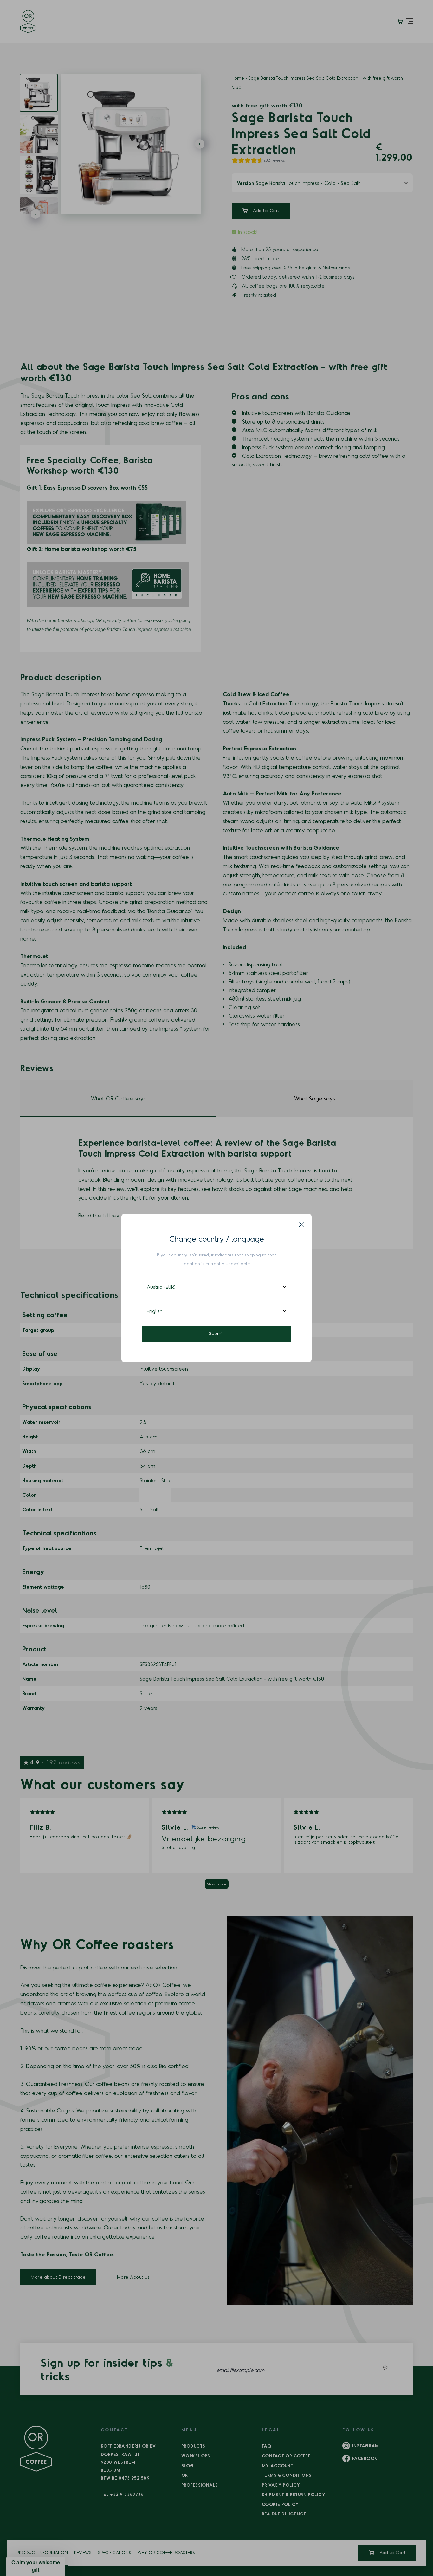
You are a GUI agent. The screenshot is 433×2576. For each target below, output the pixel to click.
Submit (217, 1333)
